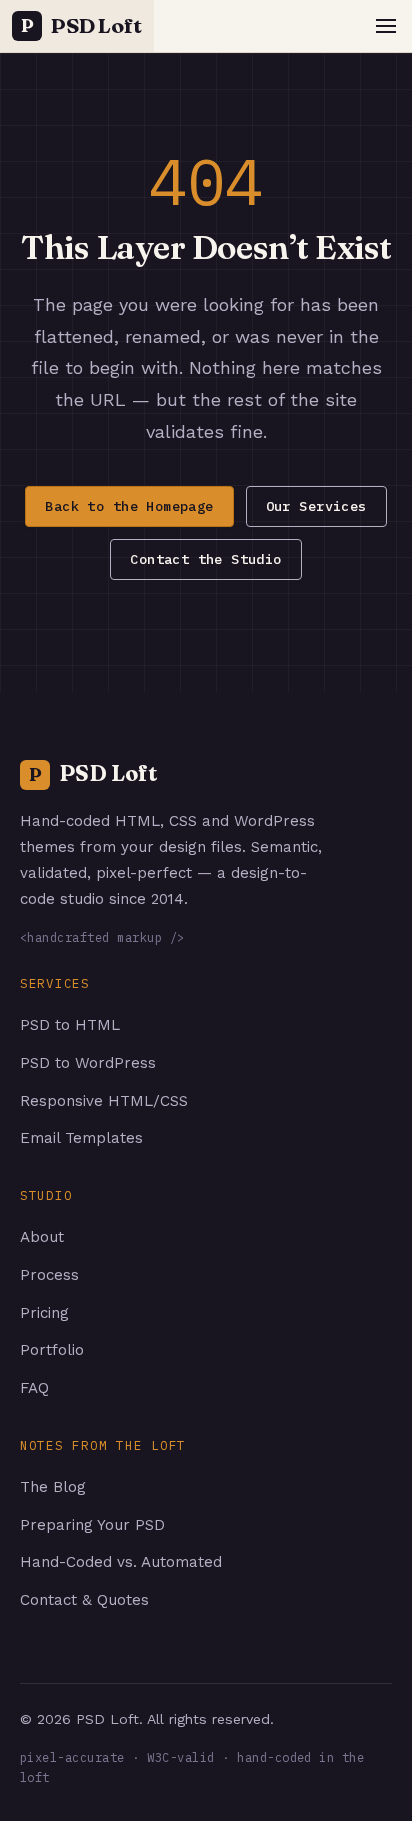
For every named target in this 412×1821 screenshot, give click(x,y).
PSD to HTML (70, 1025)
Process (49, 1275)
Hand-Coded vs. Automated (121, 1562)
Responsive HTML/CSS (104, 1101)
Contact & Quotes (84, 1600)
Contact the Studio (205, 559)
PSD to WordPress (88, 1063)
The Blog (53, 1487)
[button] (386, 26)
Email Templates (81, 1138)
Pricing (44, 1313)
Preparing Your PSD (92, 1525)
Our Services (316, 506)
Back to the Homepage (129, 506)
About (42, 1237)
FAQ (34, 1388)
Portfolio (52, 1350)
